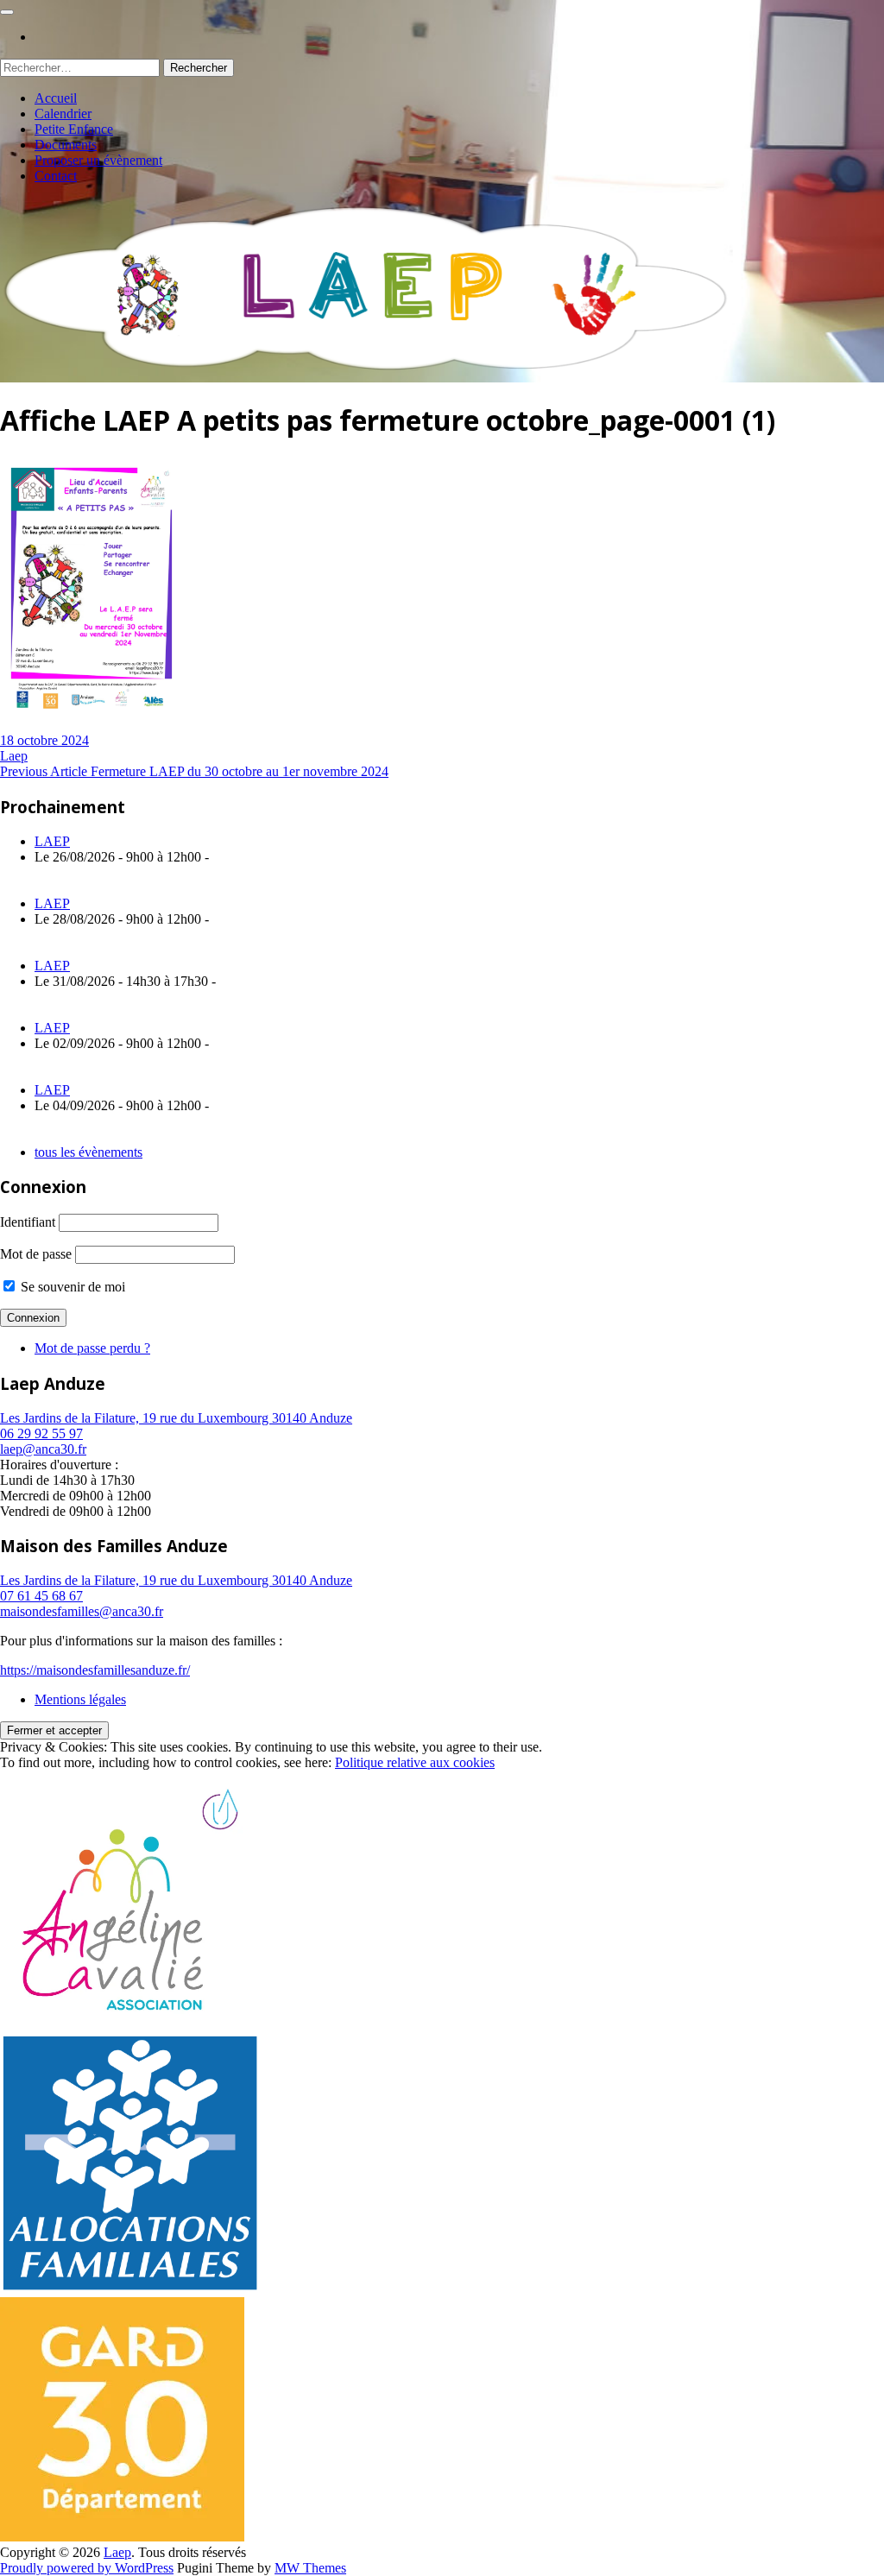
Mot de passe (36, 1254)
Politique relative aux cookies (415, 1762)
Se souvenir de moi (71, 1287)
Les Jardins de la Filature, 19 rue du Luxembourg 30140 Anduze (176, 1418)
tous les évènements (88, 1152)
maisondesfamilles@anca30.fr (82, 1611)
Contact (56, 176)
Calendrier (63, 114)
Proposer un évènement (98, 160)
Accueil (56, 98)
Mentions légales (80, 1699)
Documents (66, 145)
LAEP (52, 841)
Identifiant (28, 1222)
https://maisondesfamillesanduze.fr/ (95, 1670)
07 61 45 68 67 (41, 1596)
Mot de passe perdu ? (92, 1348)
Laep (14, 756)
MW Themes (310, 2568)
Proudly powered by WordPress (87, 2568)
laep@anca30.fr (43, 1449)
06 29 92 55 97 (41, 1433)
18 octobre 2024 (44, 740)
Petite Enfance (74, 129)
